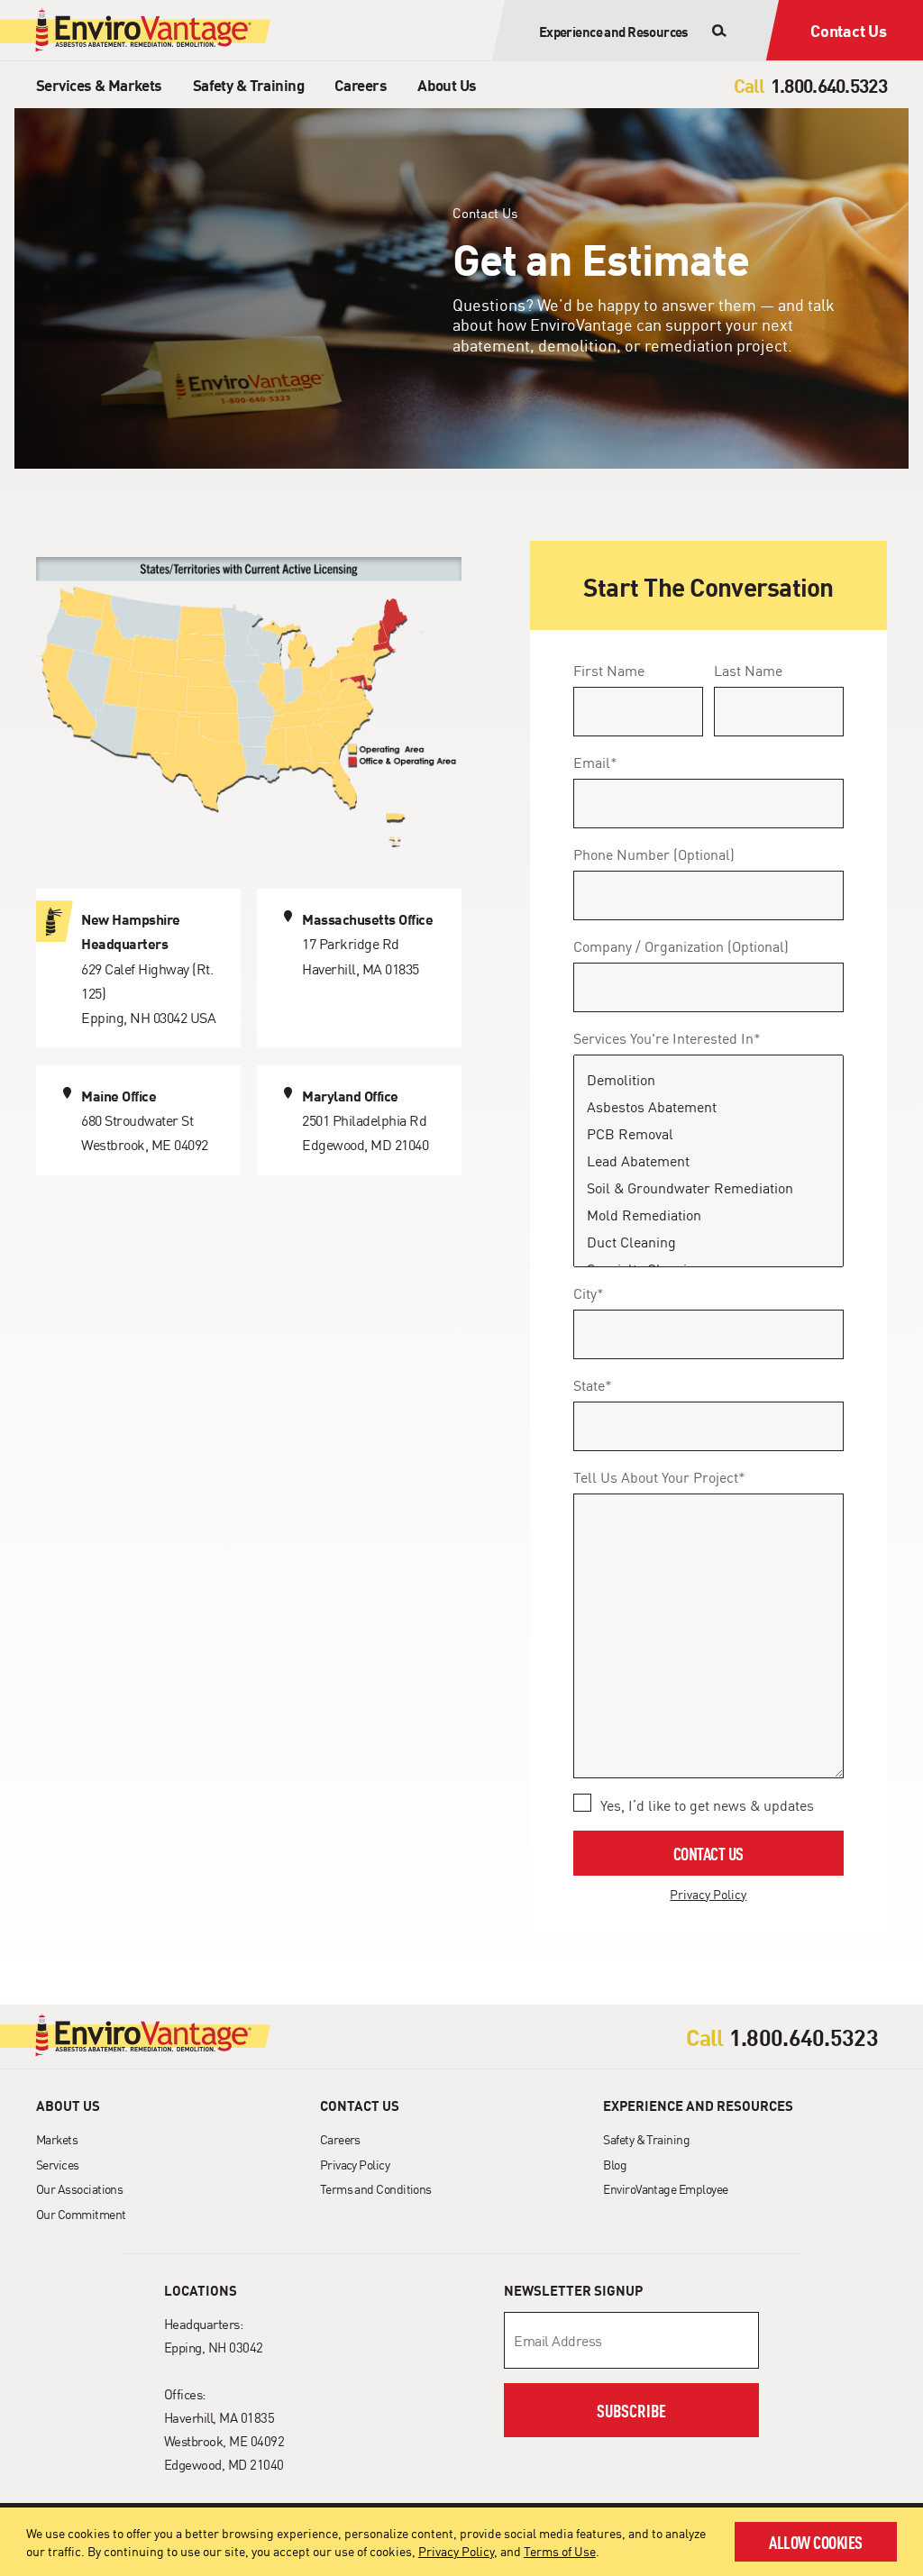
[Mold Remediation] (708, 1215)
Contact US (708, 1853)
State (593, 1384)
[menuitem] (99, 84)
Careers (361, 84)
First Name (609, 670)
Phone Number (654, 854)
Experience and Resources (698, 2106)
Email (595, 762)
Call (749, 85)
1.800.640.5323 (810, 85)
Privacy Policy (456, 2551)
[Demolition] (708, 1080)
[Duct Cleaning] (708, 1242)
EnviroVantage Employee (665, 2188)
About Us (447, 84)
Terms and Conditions (376, 2188)
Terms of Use (560, 2551)
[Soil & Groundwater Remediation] (708, 1188)
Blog (615, 2164)
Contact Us (849, 30)
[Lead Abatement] (708, 1161)
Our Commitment (81, 2214)
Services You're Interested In (667, 1037)
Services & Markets (99, 84)
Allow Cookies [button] (816, 2541)
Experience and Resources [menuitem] (614, 31)
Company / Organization (681, 945)
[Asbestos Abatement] (708, 1107)
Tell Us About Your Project (659, 1476)
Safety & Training (248, 84)
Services (58, 2164)
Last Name (748, 670)
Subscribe (631, 2410)
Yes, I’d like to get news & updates (707, 1804)
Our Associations (79, 2188)
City (589, 1293)
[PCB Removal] (708, 1134)
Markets (57, 2139)
